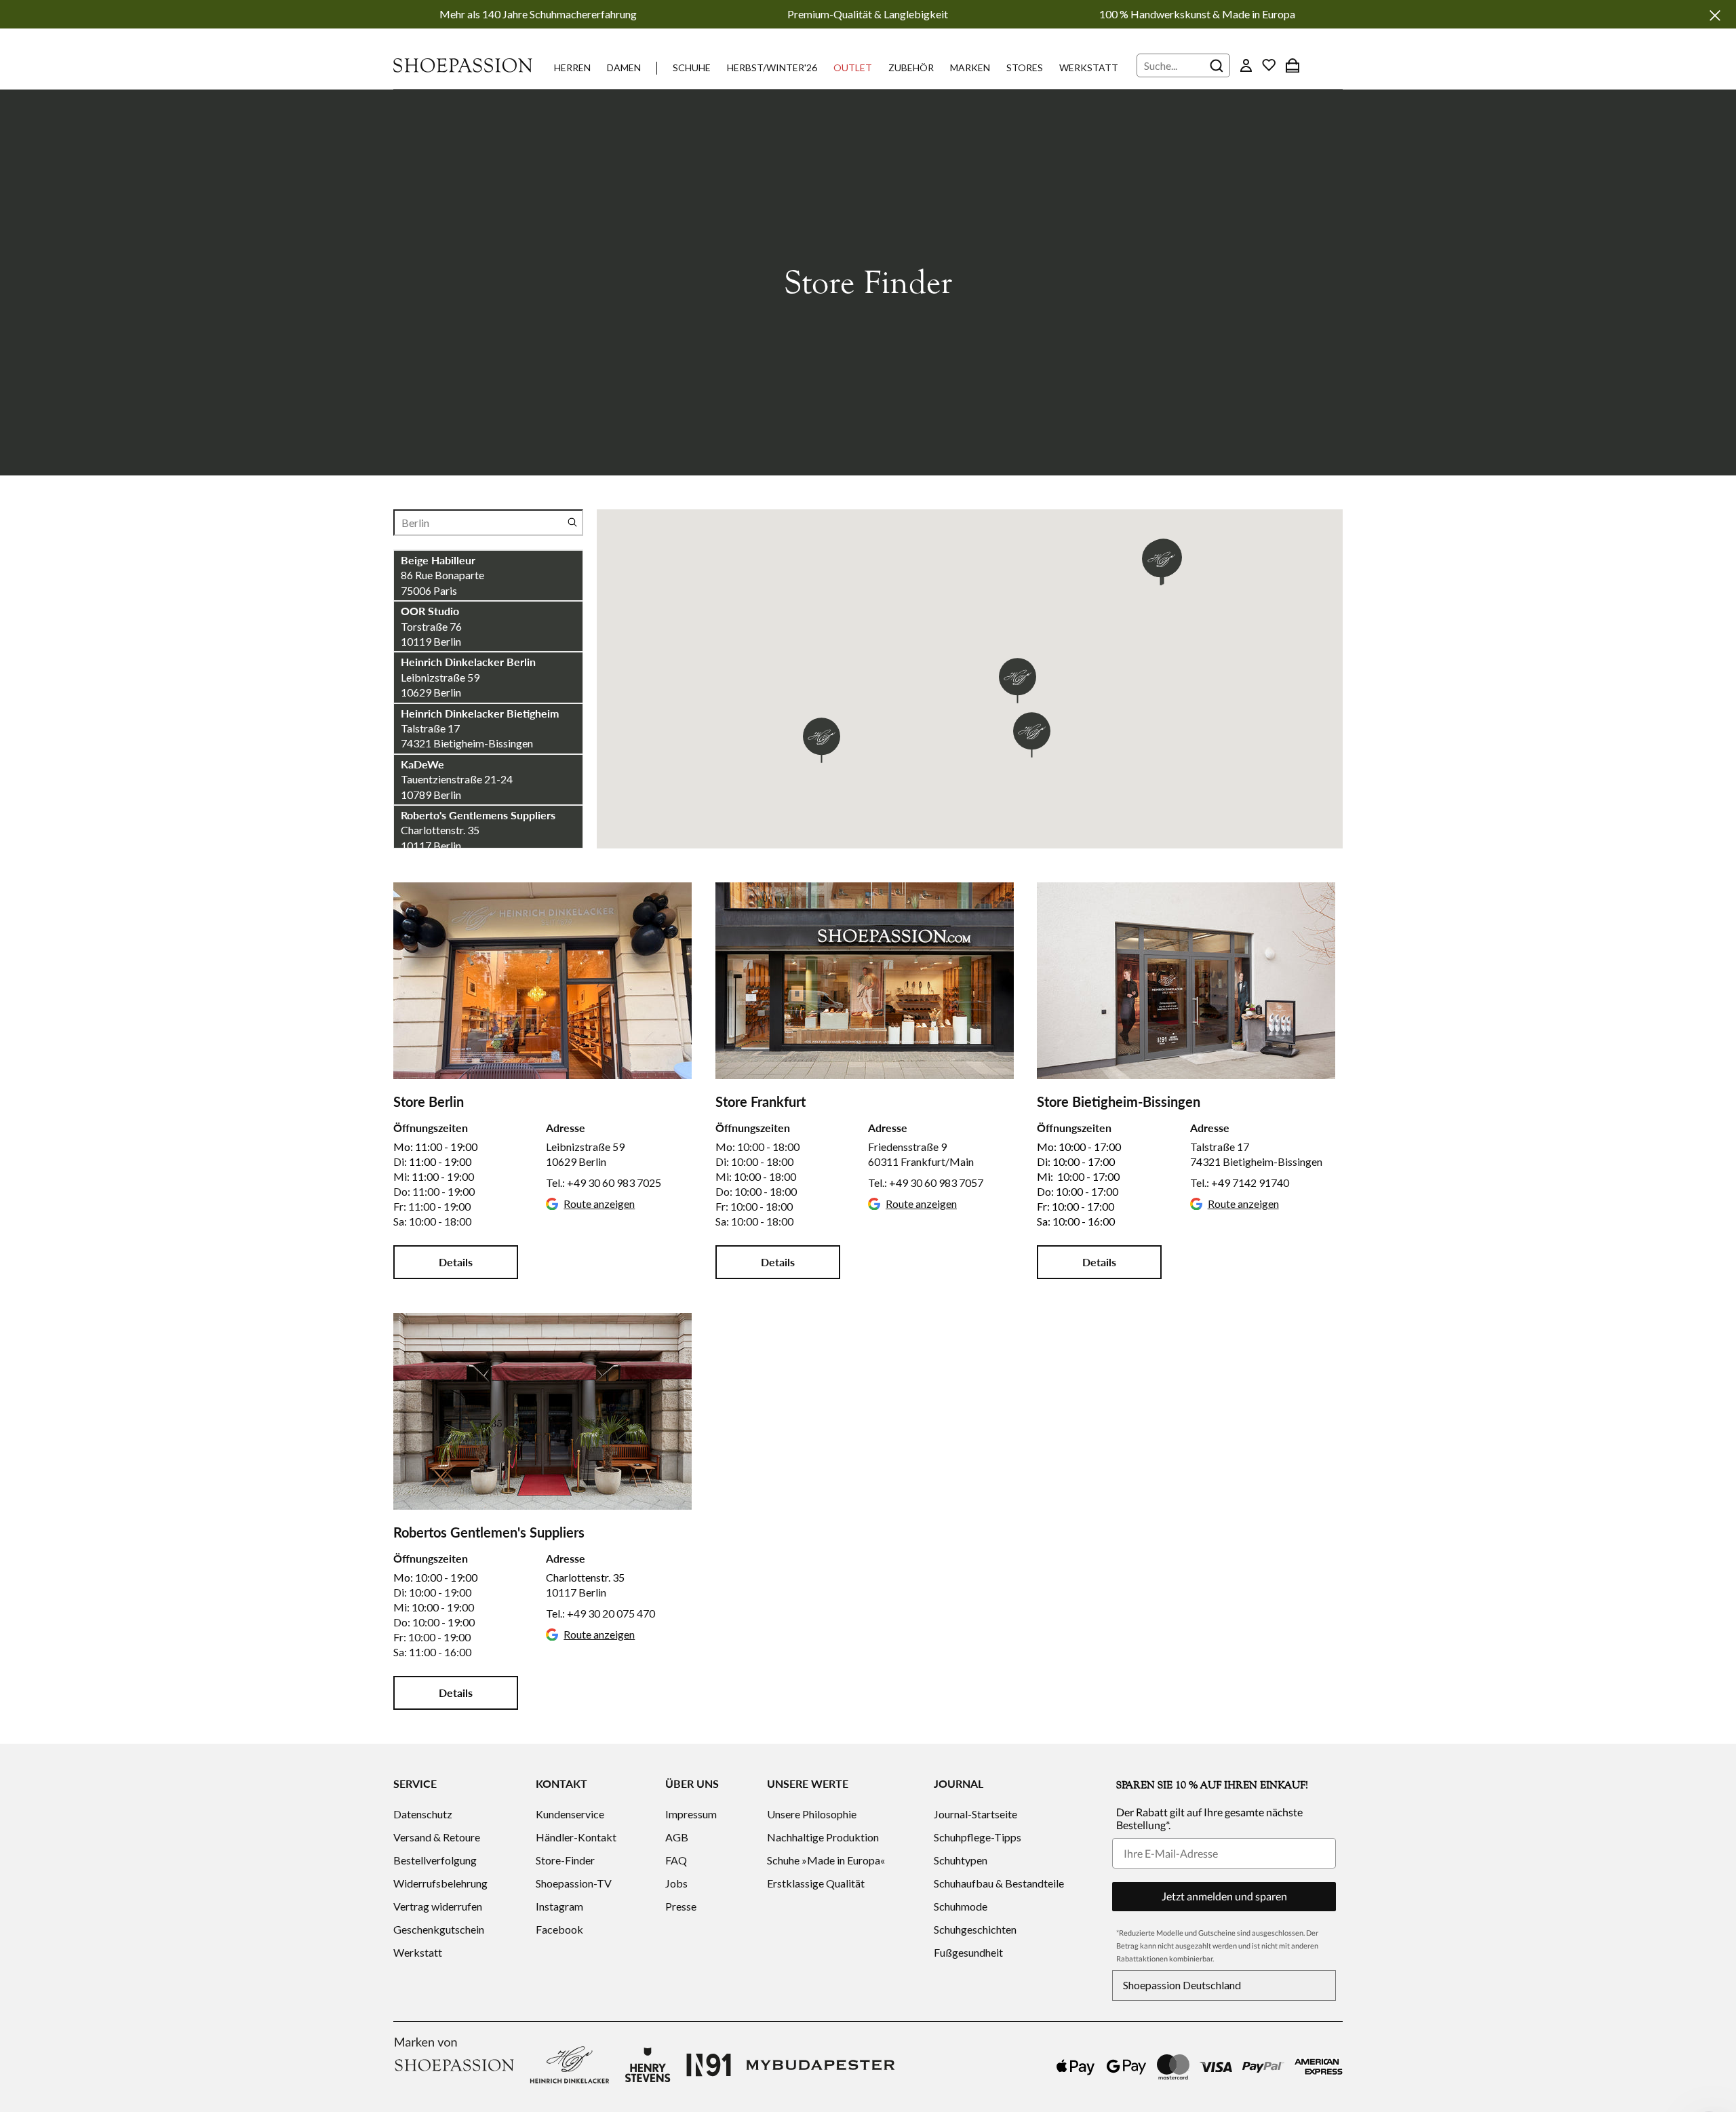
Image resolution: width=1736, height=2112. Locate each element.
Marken (970, 67)
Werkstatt (1089, 67)
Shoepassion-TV (574, 1883)
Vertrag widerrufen (438, 1906)
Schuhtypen (961, 1860)
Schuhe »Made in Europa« (826, 1860)
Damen (624, 67)
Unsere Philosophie (812, 1814)
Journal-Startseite (975, 1814)
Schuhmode (961, 1906)
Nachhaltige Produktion (823, 1837)
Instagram (559, 1906)
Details (456, 1262)
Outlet (853, 67)
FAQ (676, 1860)
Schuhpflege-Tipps (978, 1837)
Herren (572, 67)
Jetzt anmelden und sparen (1224, 1896)
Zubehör (911, 67)
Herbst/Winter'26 (772, 67)
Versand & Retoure (437, 1837)
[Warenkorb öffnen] (1293, 65)
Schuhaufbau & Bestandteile (999, 1883)
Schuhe (692, 67)
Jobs (676, 1883)
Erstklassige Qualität (816, 1883)
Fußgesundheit (968, 1952)
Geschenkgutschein (439, 1929)
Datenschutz (423, 1814)
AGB (677, 1837)
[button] (822, 740)
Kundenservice (570, 1814)
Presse (681, 1906)
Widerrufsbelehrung (440, 1883)
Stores (1025, 67)
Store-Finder (565, 1860)
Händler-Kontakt (576, 1837)
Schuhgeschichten (975, 1929)
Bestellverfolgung (435, 1860)
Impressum (691, 1814)
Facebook (559, 1929)
